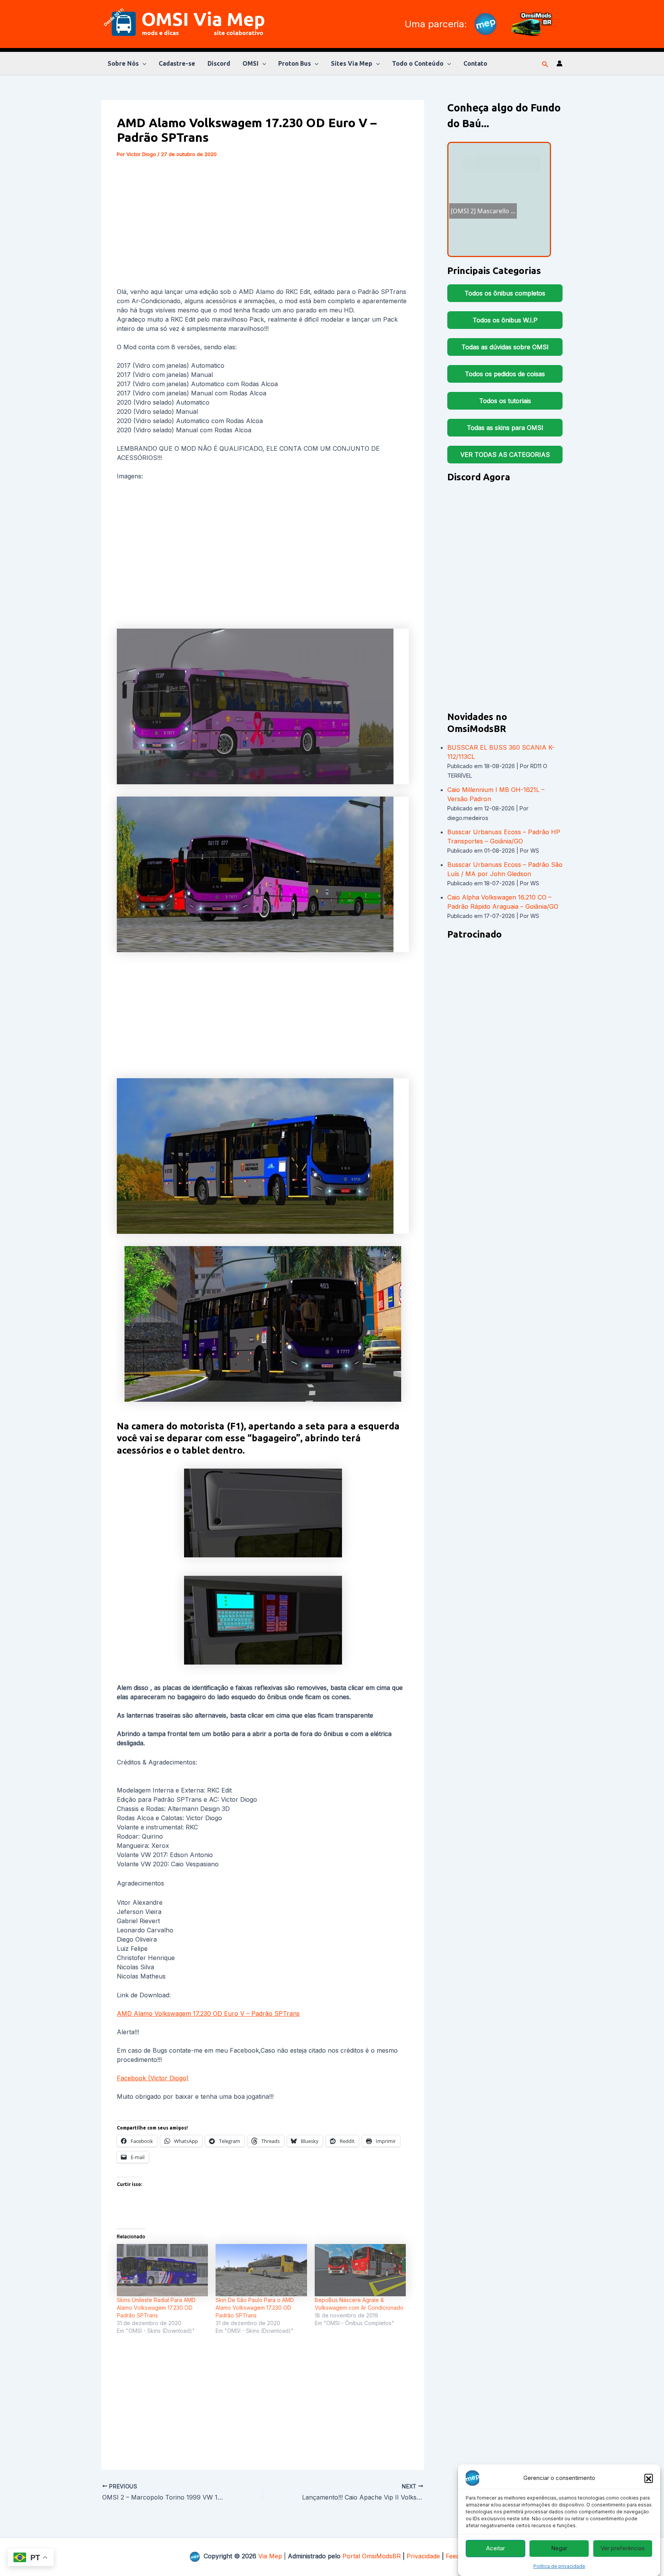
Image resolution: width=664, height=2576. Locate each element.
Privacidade (423, 2556)
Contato (475, 63)
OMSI (251, 63)
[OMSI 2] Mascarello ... (513, 169)
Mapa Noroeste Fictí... (506, 229)
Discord (219, 63)
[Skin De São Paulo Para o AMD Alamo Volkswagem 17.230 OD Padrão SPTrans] (261, 2270)
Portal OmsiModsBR (372, 2556)
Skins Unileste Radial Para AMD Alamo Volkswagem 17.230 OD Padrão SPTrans (156, 2308)
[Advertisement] (263, 224)
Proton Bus (295, 63)
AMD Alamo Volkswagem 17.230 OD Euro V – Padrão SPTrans (208, 2013)
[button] (649, 2478)
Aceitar (496, 2549)
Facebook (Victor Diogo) (153, 2078)
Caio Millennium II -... (487, 186)
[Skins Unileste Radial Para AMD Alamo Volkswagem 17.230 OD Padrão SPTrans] (162, 2270)
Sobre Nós (123, 63)
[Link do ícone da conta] (559, 63)
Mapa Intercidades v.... (502, 196)
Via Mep (270, 2556)
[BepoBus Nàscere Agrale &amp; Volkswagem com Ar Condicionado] (360, 2270)
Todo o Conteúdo (418, 63)
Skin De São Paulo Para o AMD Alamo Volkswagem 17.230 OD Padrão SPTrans (255, 2308)
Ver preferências (623, 2549)
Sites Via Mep (352, 63)
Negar (559, 2549)
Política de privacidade (559, 2566)
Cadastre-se (177, 63)
